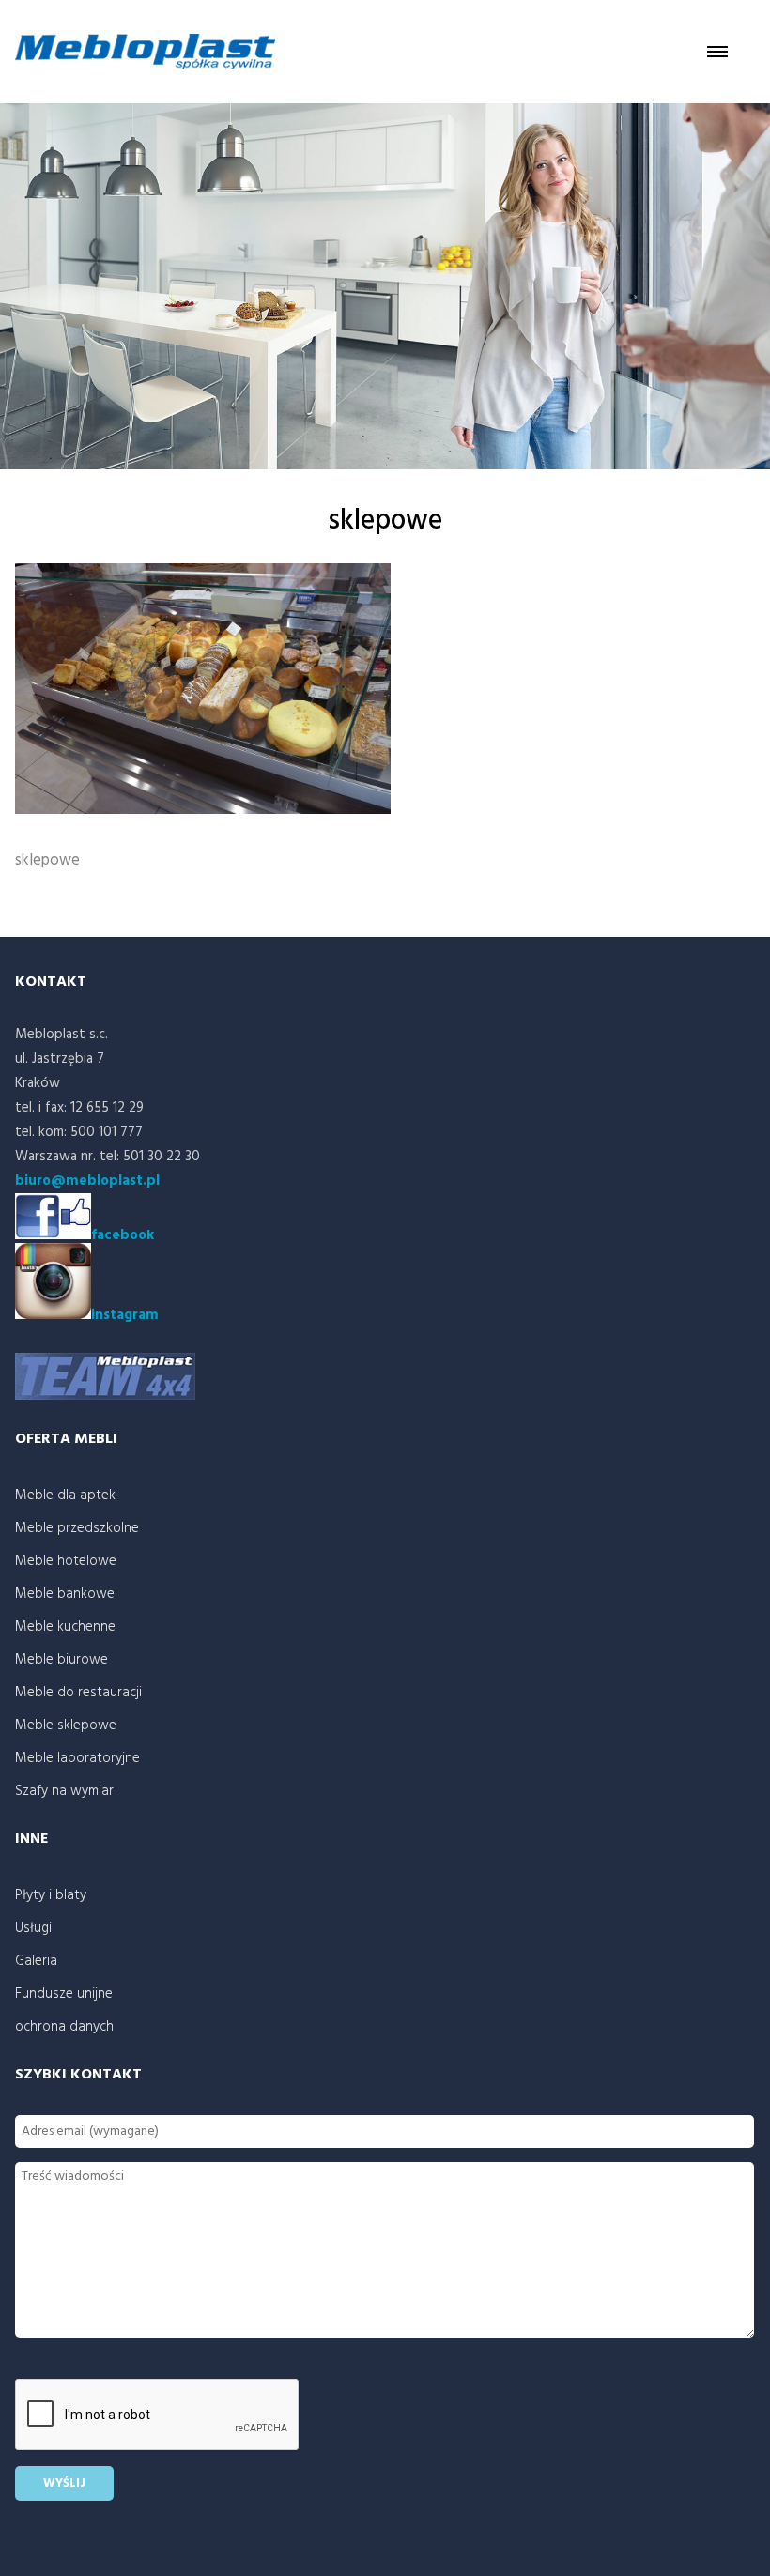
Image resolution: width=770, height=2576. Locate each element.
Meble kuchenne (65, 1627)
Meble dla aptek (65, 1495)
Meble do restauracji (78, 1693)
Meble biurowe (62, 1660)
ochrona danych (64, 2027)
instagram (125, 1315)
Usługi (33, 1928)
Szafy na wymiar (64, 1791)
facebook (123, 1235)
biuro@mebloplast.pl (87, 1181)
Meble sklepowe (66, 1725)
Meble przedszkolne (77, 1528)
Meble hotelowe (66, 1561)
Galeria (36, 1961)
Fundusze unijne (64, 1994)
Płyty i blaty (51, 1895)
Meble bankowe (65, 1594)
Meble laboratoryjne (77, 1758)
